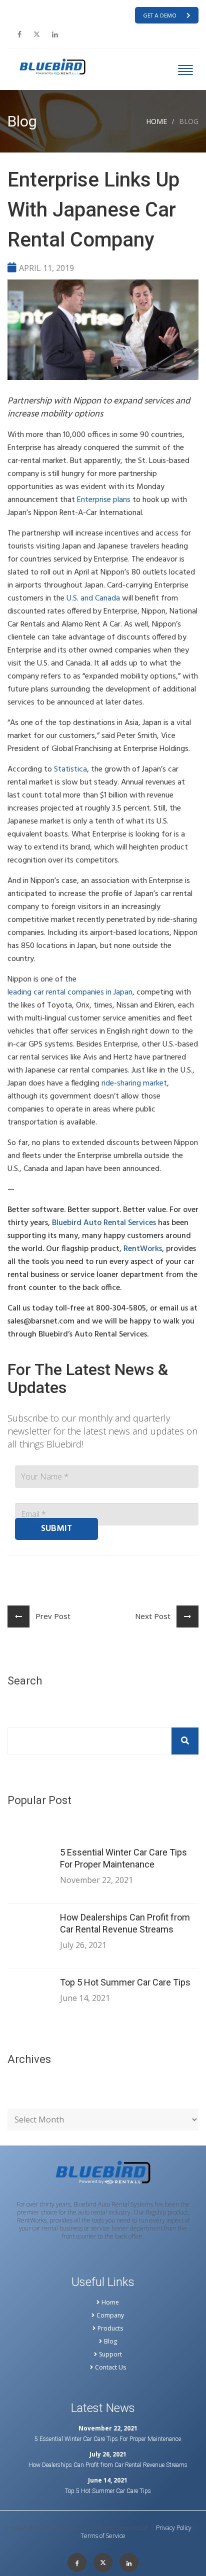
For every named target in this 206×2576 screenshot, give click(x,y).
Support (110, 2354)
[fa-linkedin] (55, 34)
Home (156, 121)
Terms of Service (103, 2536)
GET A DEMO (160, 16)
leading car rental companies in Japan (70, 992)
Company (110, 2315)
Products (110, 2328)
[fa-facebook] (19, 34)
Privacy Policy (174, 2528)
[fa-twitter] (37, 34)
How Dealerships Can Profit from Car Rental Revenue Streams (125, 1923)
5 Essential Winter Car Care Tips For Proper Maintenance (123, 1858)
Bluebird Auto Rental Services (104, 1223)
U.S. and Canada (93, 598)
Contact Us (110, 2367)
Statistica (70, 769)
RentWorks (143, 1249)
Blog (110, 2341)
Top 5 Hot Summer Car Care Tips (125, 1982)
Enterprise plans (104, 500)
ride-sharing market (134, 1083)
